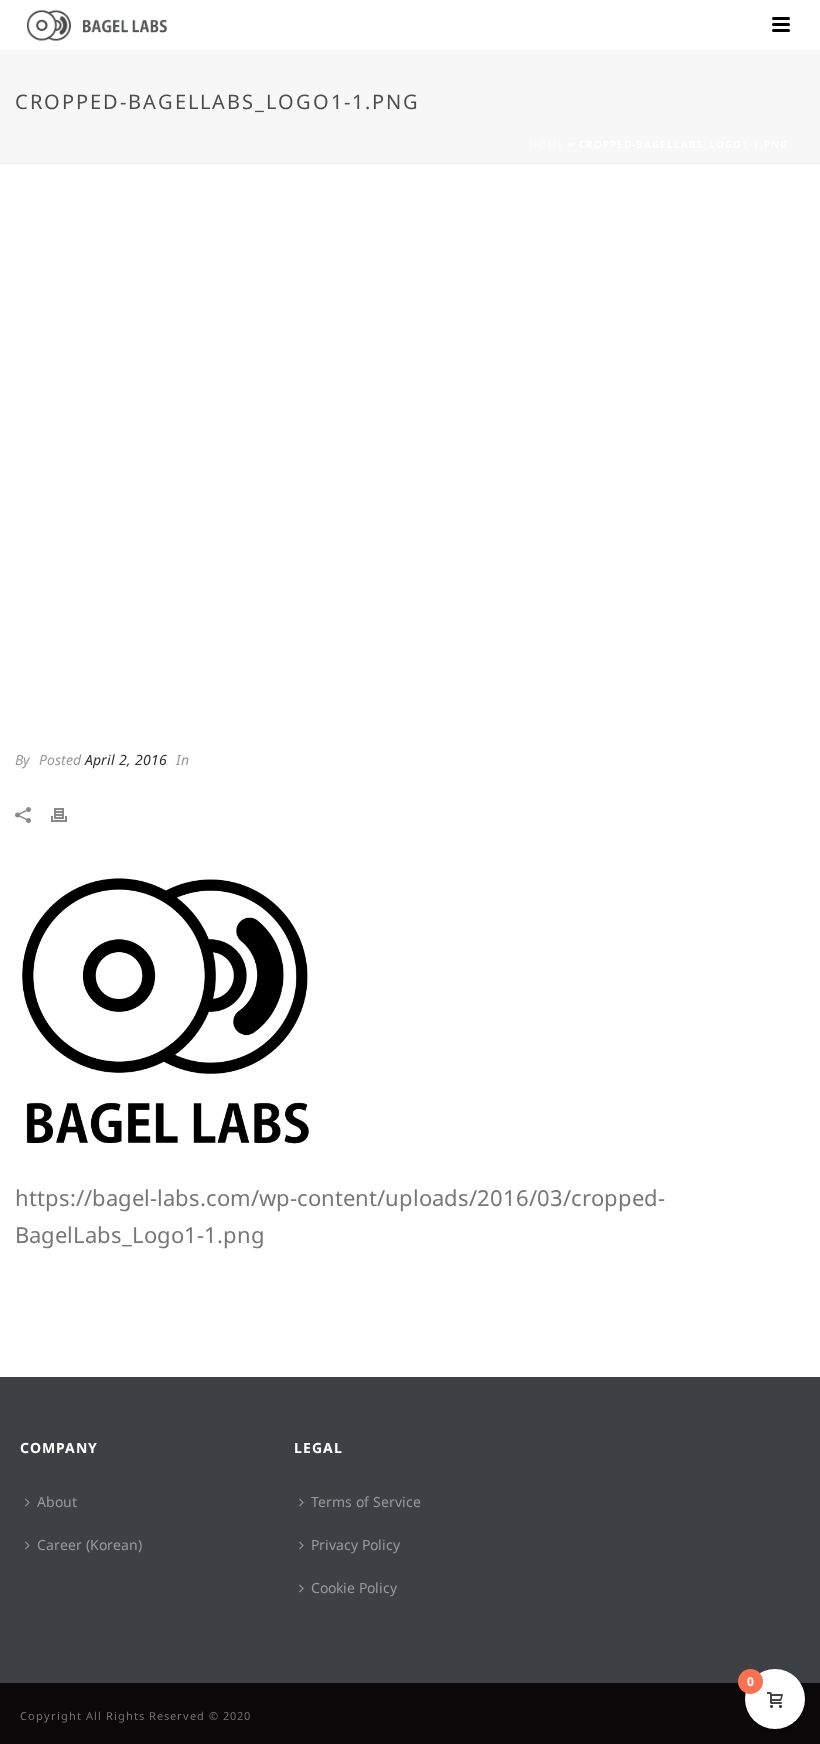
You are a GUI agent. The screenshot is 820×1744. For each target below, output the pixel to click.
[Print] (69, 812)
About (57, 1501)
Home (546, 144)
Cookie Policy (354, 1587)
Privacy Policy (355, 1544)
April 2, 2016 (126, 759)
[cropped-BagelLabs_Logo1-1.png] (410, 465)
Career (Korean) (89, 1544)
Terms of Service (366, 1501)
